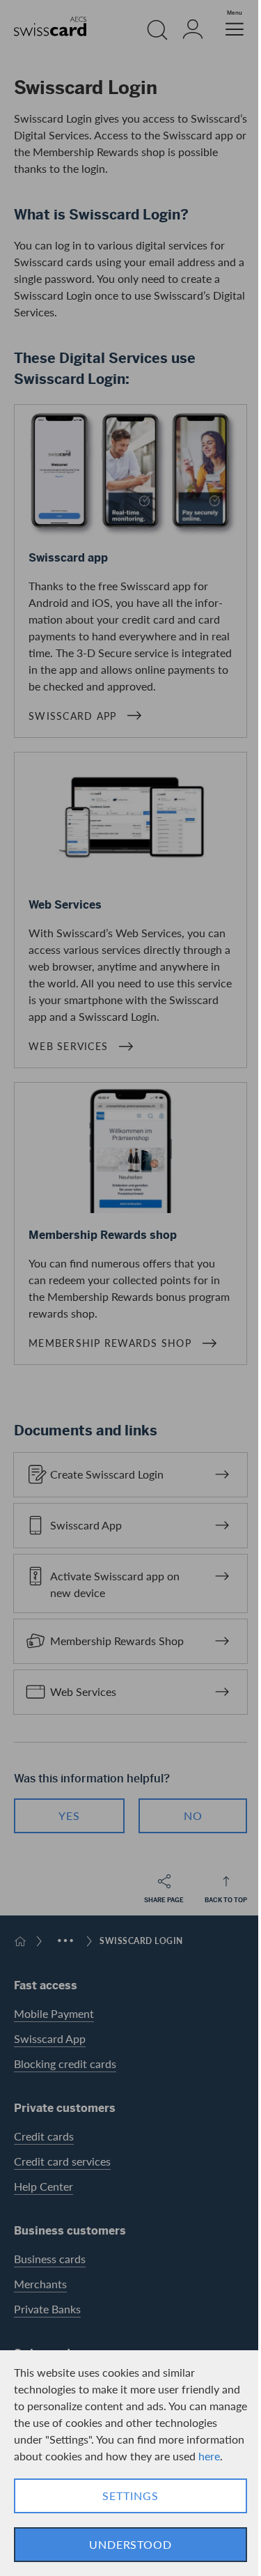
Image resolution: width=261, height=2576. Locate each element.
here (209, 2456)
